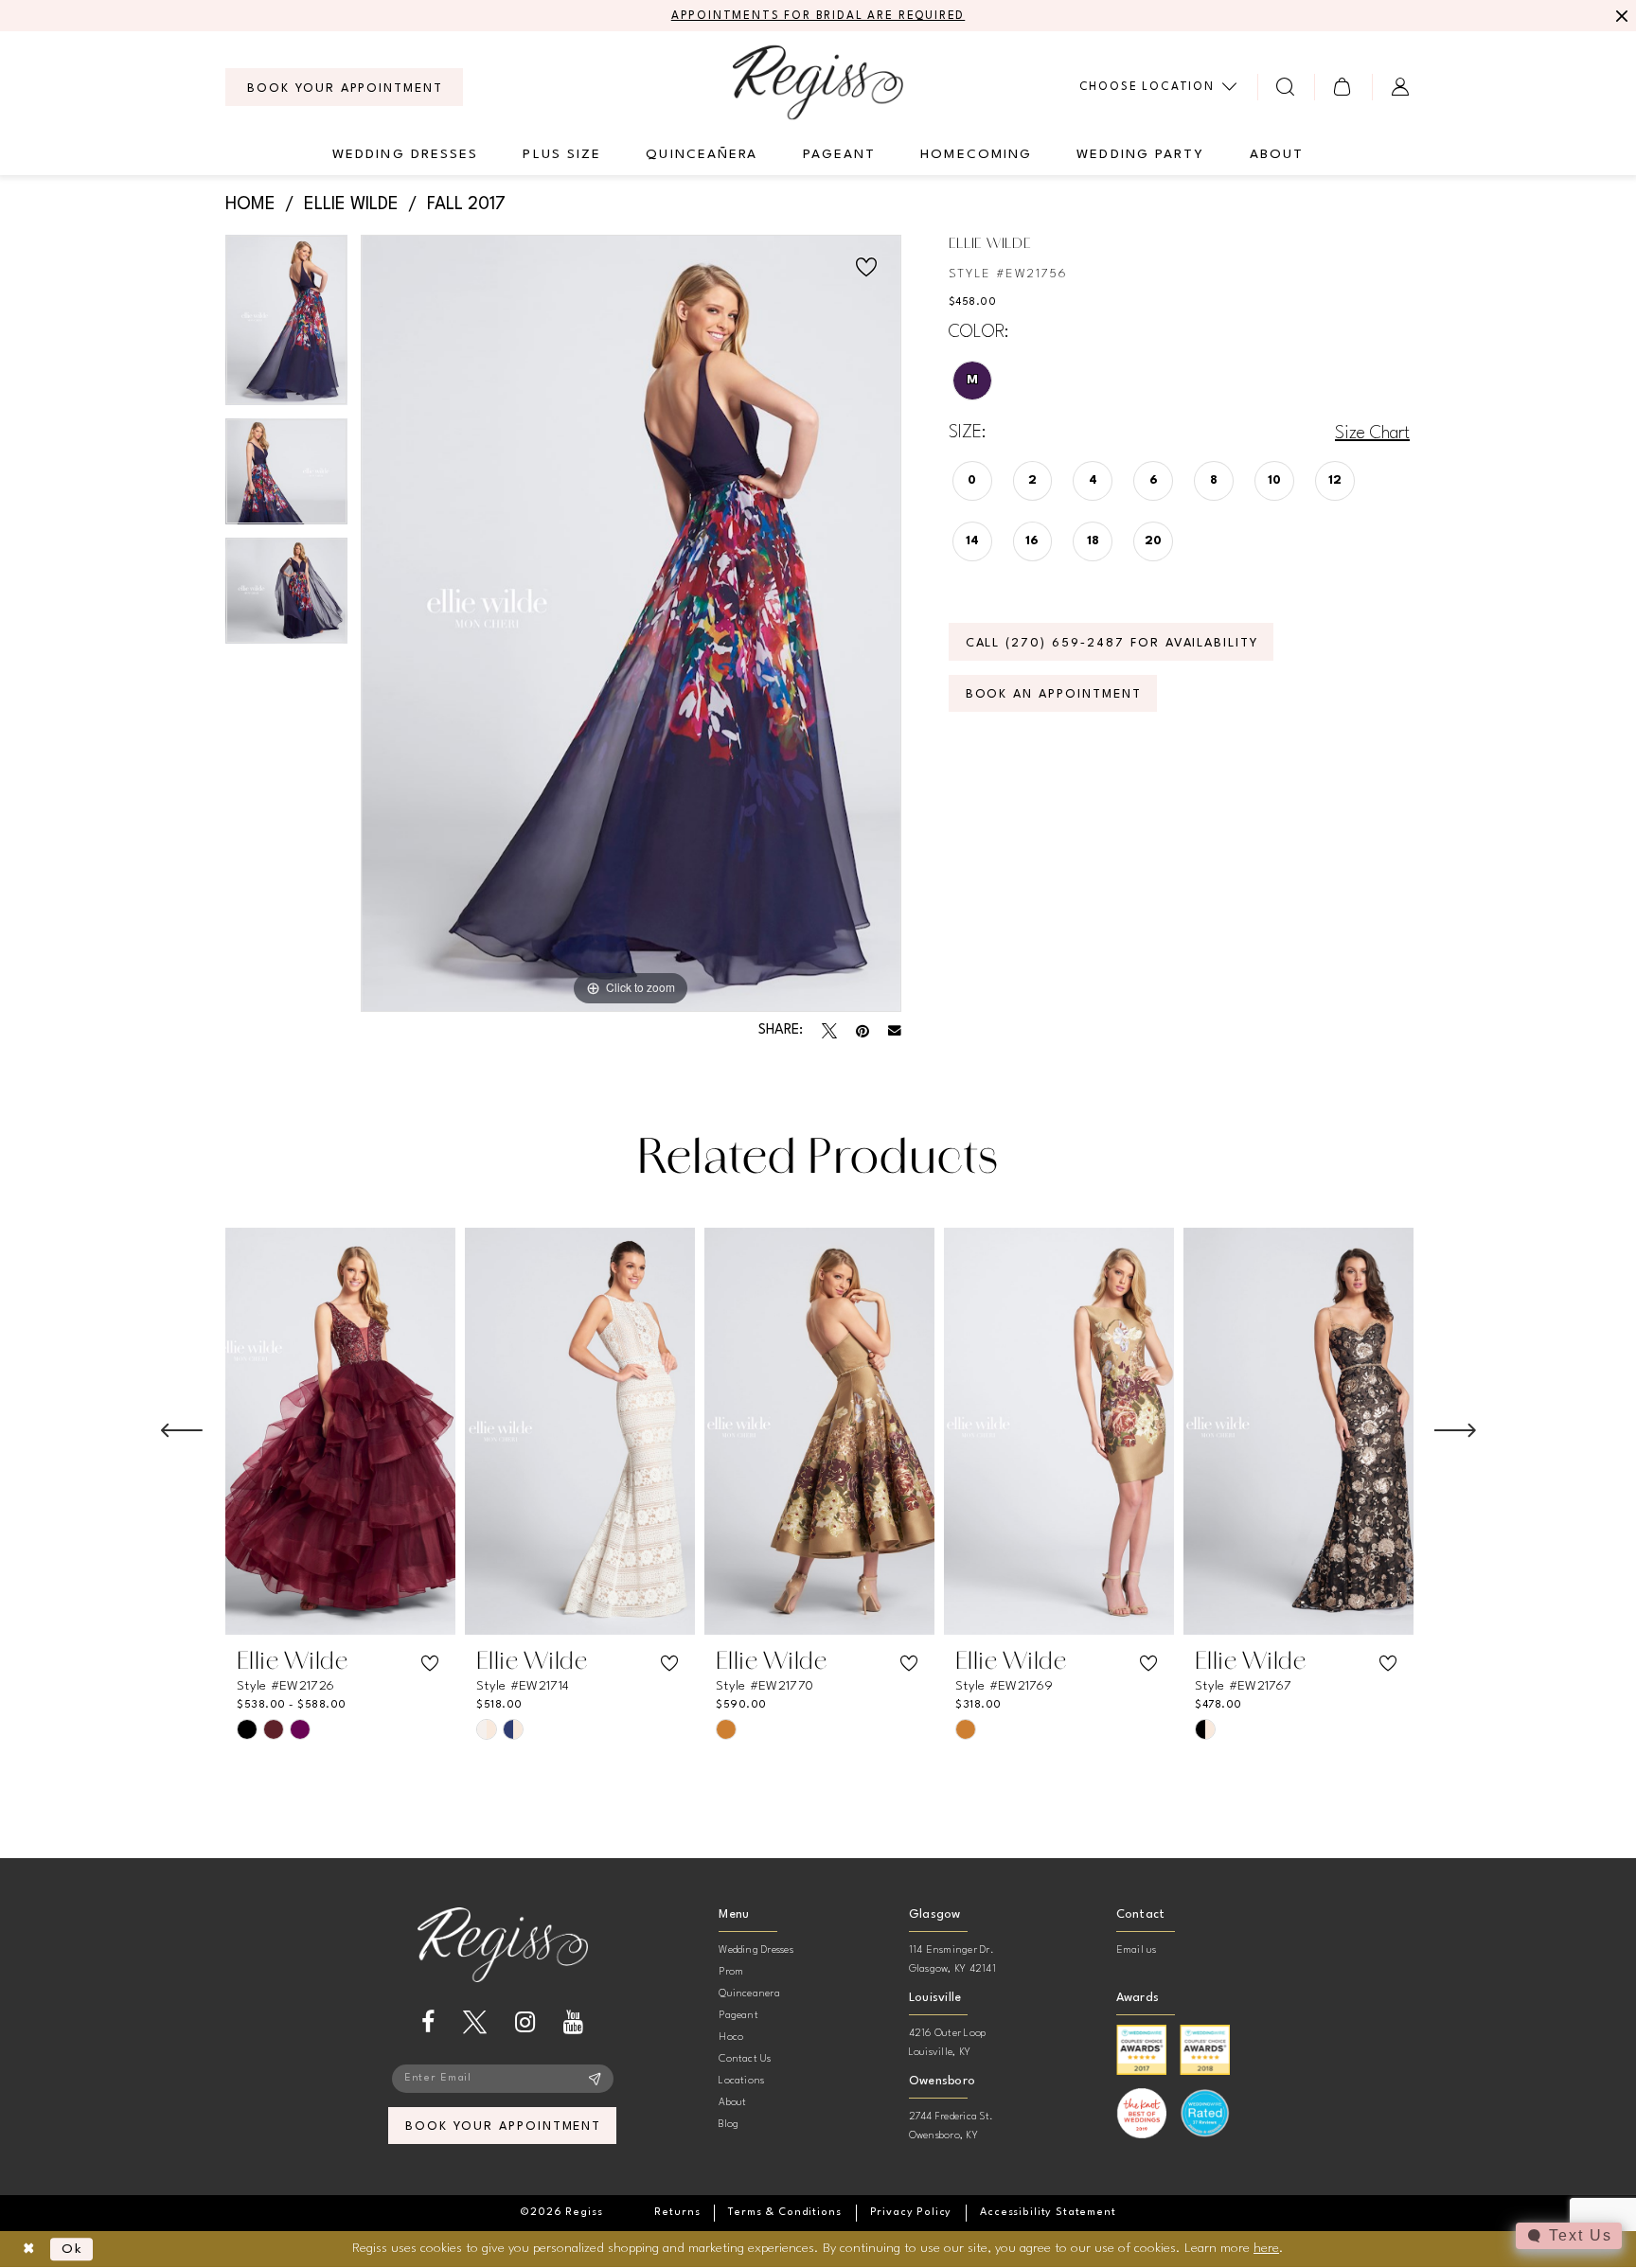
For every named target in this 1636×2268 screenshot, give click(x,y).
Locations (741, 2081)
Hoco (731, 2038)
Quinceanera (749, 1994)
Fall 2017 (466, 204)
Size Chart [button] (1372, 434)
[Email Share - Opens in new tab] (895, 1031)
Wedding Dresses (756, 1950)
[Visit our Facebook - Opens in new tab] (428, 2022)
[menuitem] (344, 87)
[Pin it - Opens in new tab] (862, 1031)
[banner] (818, 82)
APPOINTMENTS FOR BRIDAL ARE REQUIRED (818, 16)
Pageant (738, 2016)
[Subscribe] (595, 2079)
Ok (72, 2249)
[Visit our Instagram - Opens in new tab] (525, 2022)
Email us (1137, 1950)
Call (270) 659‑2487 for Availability (1112, 643)
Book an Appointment (1054, 694)
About (732, 2103)
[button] (1343, 87)
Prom (731, 1972)
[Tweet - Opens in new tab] (829, 1031)
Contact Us (745, 2059)
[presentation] (340, 1431)
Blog (729, 2125)
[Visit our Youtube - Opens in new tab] (573, 2022)
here (1266, 2248)
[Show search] (1286, 87)
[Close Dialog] (29, 2250)
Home (250, 204)
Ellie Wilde (351, 204)
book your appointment (503, 2126)
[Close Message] (1619, 16)
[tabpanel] (286, 326)
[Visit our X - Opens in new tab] (475, 2022)
